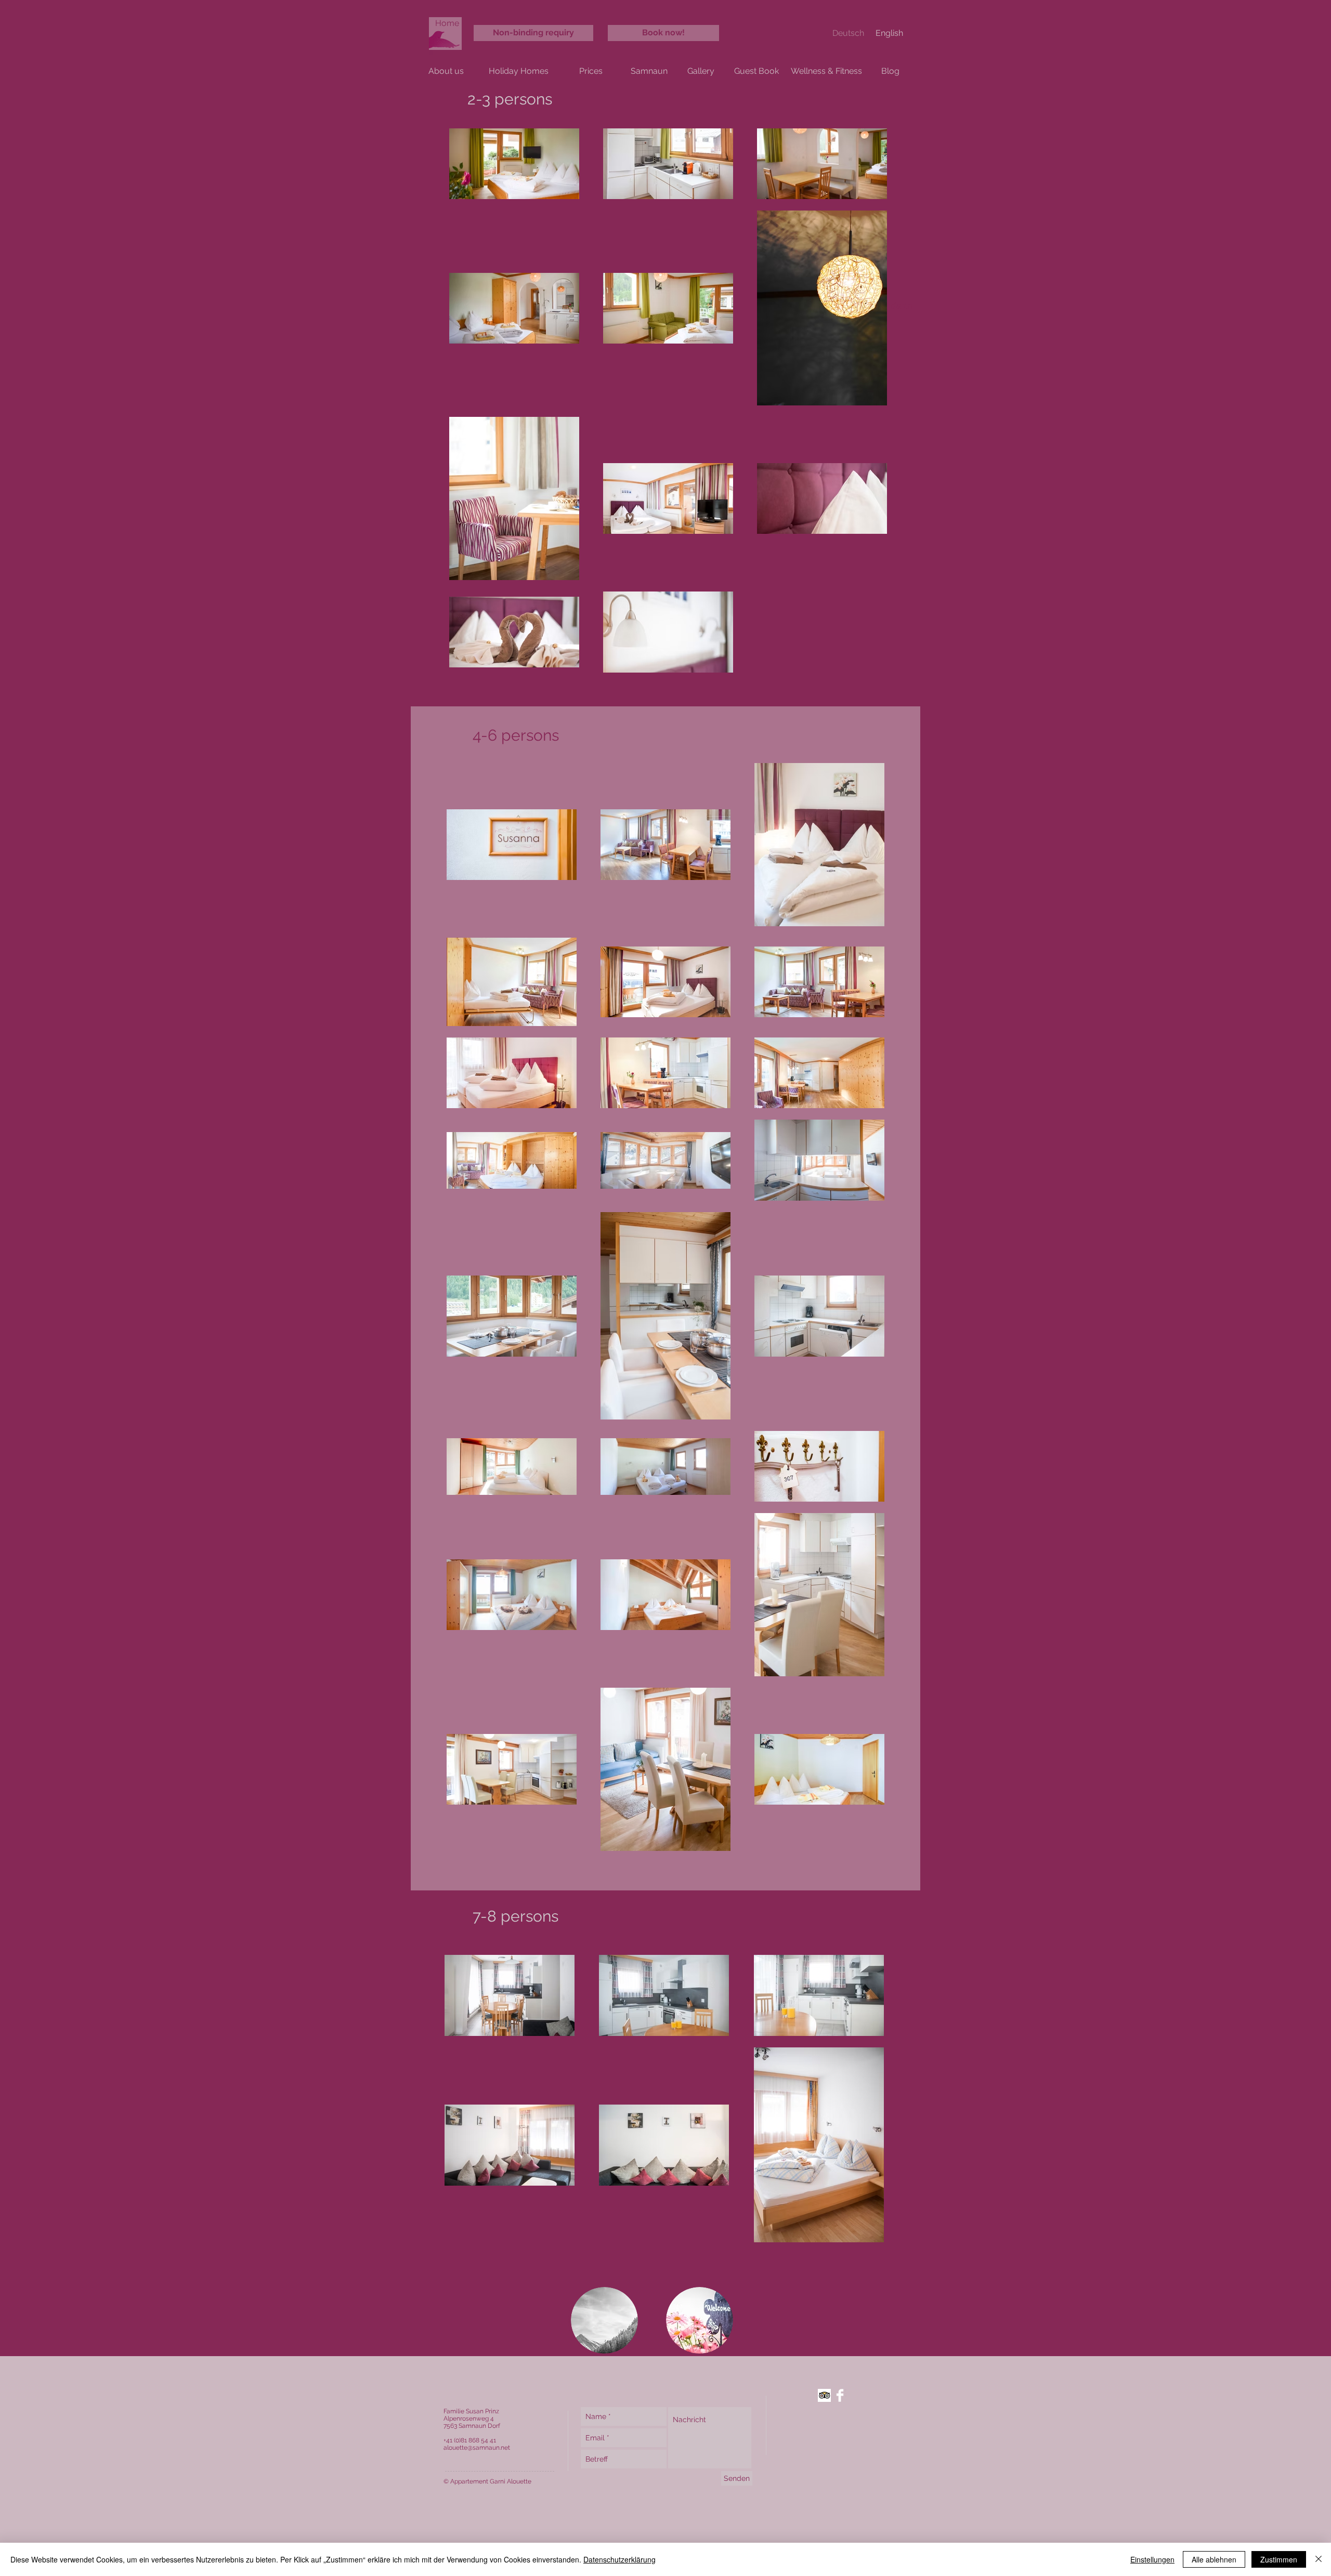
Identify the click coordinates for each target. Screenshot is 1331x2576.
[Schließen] (1319, 2559)
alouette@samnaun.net (477, 2448)
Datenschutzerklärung (619, 2559)
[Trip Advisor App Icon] (824, 2395)
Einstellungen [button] (1152, 2559)
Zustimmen (1279, 2559)
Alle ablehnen (1214, 2559)
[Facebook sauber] (840, 2395)
